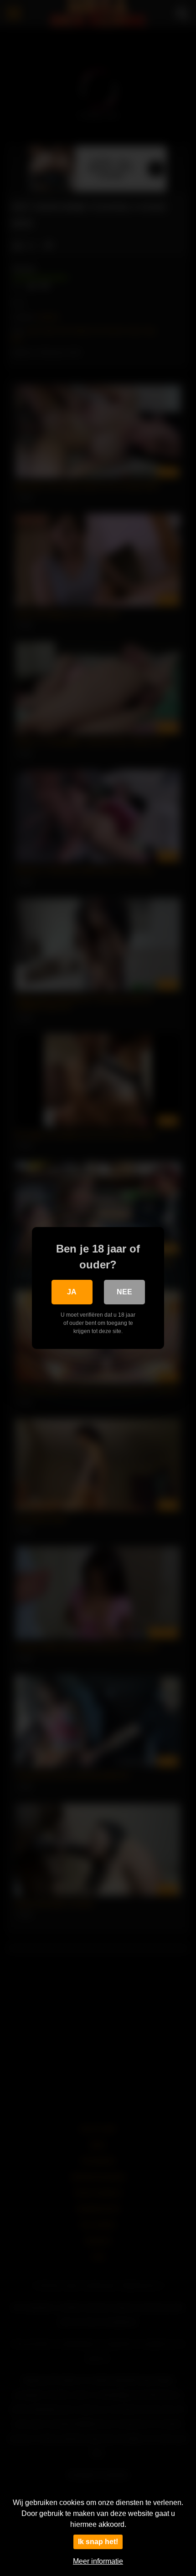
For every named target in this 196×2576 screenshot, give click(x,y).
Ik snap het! (98, 2542)
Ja (72, 1292)
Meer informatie (98, 2561)
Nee (124, 1292)
